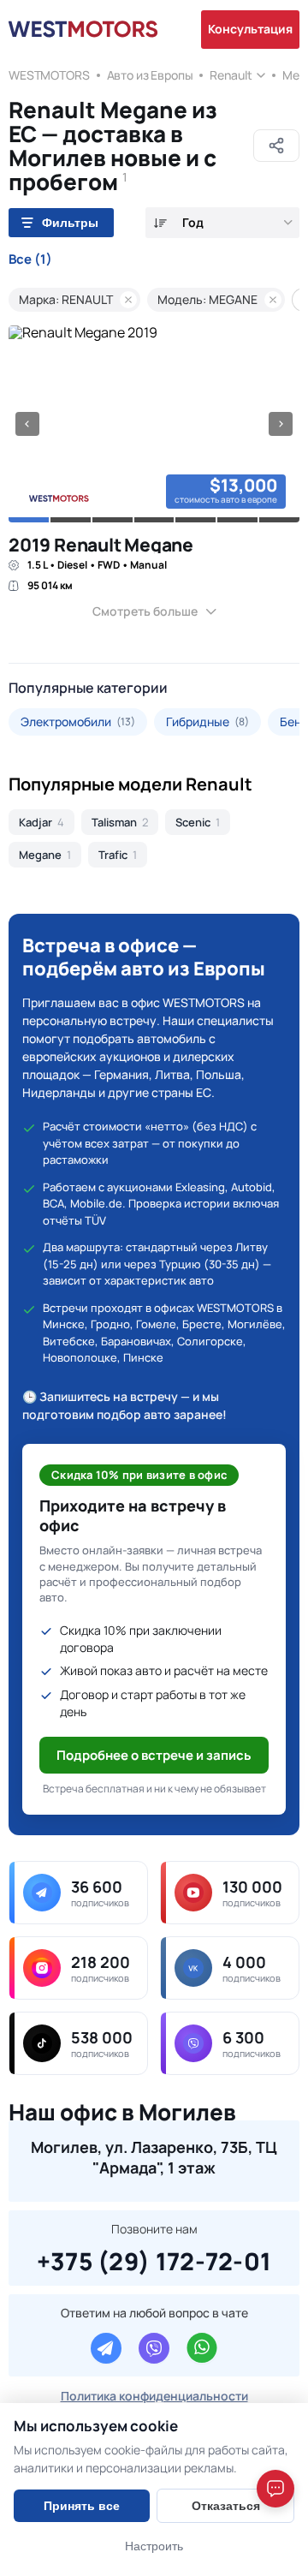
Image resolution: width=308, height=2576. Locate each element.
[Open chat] (275, 2489)
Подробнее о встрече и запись (154, 1755)
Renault (231, 75)
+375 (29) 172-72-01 (154, 2259)
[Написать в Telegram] (106, 2348)
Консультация (250, 29)
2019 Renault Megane (101, 545)
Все (30, 259)
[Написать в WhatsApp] (202, 2348)
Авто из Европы (150, 75)
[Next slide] (281, 424)
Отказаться (226, 2506)
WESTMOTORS (49, 75)
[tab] (29, 520)
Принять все (82, 2506)
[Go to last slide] (27, 424)
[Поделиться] (276, 146)
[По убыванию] (160, 223)
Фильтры (70, 223)
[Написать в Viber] (154, 2348)
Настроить (154, 2546)
